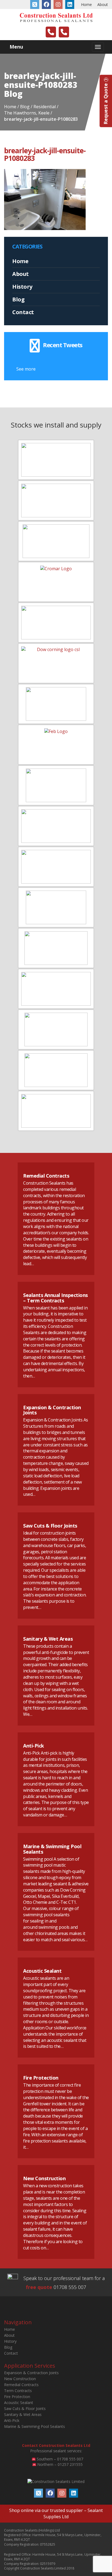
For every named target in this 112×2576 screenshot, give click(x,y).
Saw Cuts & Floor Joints (50, 1526)
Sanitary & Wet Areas (48, 1639)
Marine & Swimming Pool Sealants (52, 1849)
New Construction (44, 2178)
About (103, 4)
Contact (23, 312)
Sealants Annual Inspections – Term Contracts (55, 1298)
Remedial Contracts (46, 1176)
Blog (18, 299)
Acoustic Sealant (42, 1971)
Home (86, 4)
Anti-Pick (34, 1746)
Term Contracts (18, 2391)
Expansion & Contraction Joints (52, 1410)
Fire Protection (41, 2078)
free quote (39, 2287)
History (22, 287)
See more (26, 369)
